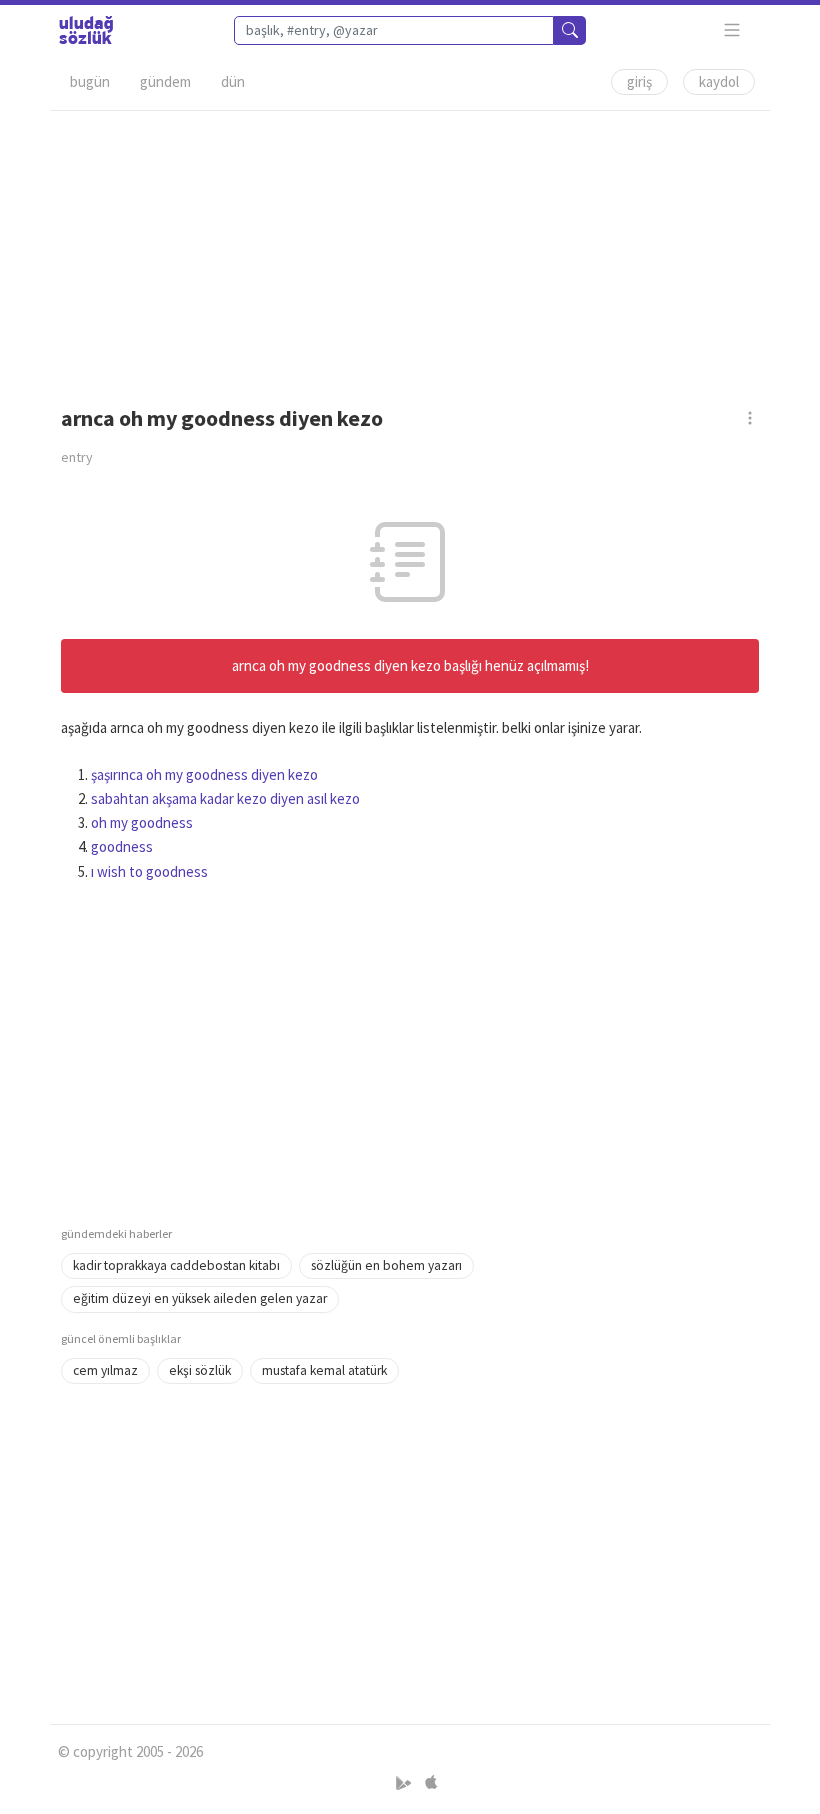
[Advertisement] (410, 251)
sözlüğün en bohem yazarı (386, 1265)
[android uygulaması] (405, 1783)
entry (77, 457)
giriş (639, 81)
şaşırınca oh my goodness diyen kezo (204, 774)
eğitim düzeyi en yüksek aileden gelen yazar (200, 1298)
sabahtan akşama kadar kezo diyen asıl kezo (225, 798)
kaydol (719, 81)
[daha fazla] (732, 30)
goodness (122, 846)
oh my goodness (142, 822)
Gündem (165, 81)
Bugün (90, 81)
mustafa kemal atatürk (324, 1370)
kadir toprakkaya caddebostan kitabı (176, 1265)
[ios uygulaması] (431, 1783)
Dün (233, 81)
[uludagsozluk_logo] (86, 30)
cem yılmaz (105, 1370)
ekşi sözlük (200, 1370)
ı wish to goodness (149, 871)
